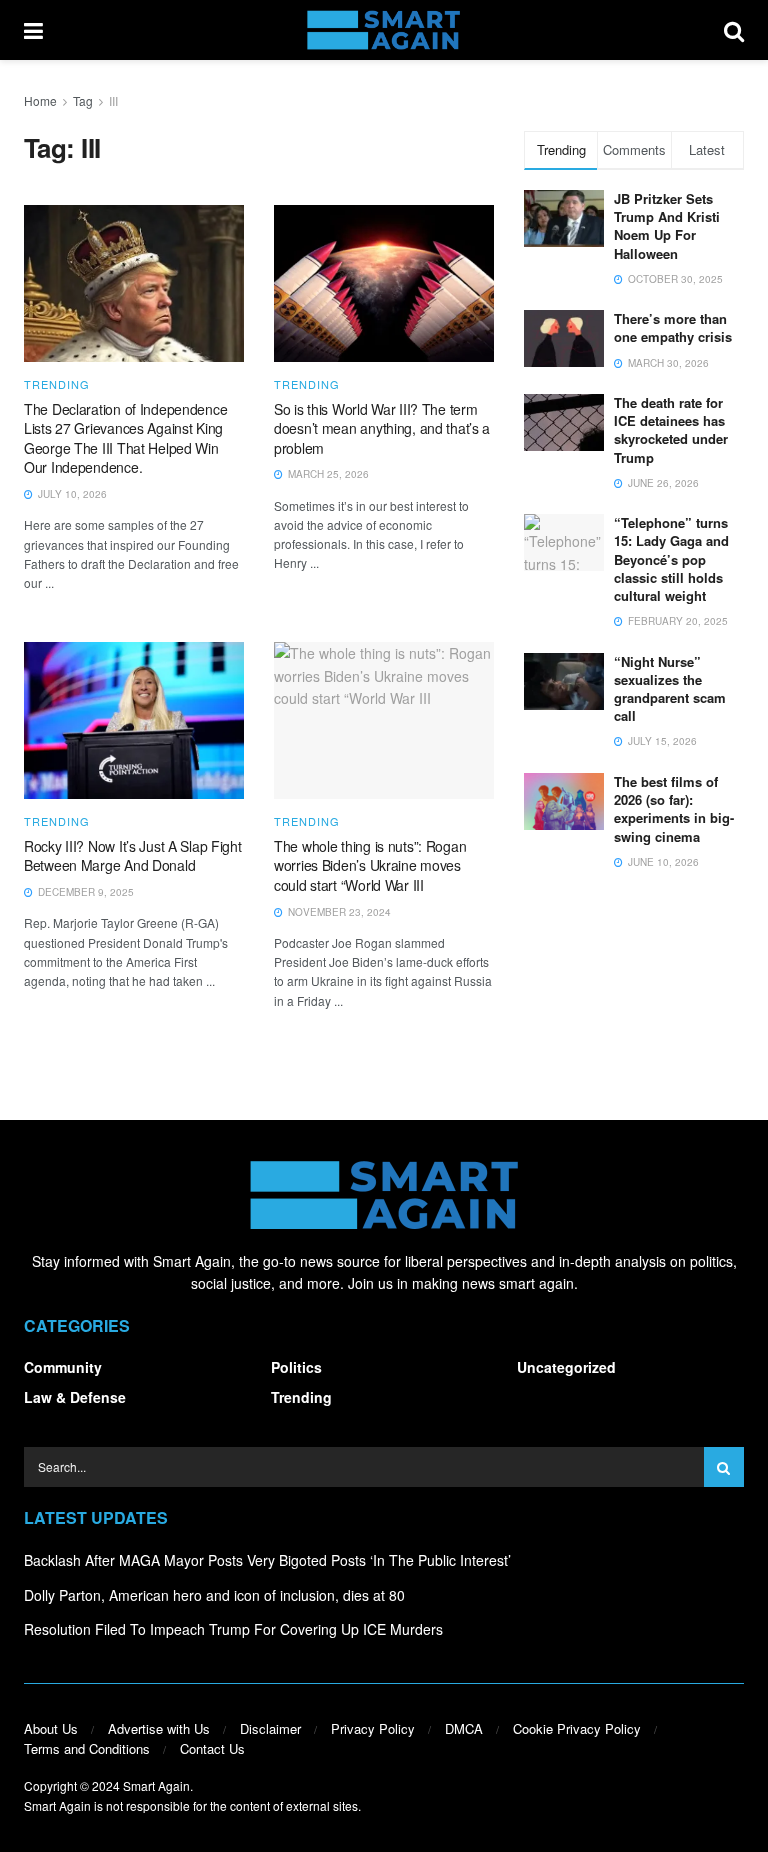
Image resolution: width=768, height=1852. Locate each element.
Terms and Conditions (87, 1748)
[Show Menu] (33, 30)
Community (63, 1367)
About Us (51, 1728)
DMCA (464, 1728)
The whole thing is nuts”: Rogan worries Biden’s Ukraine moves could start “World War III (370, 865)
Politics (296, 1367)
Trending (57, 384)
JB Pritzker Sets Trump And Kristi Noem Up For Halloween (667, 226)
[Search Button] (734, 30)
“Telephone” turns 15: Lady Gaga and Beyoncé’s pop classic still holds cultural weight (671, 559)
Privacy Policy (373, 1728)
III (113, 100)
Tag (83, 100)
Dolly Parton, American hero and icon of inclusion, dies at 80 (214, 1595)
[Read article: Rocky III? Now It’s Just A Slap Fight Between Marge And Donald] (134, 720)
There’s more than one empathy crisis (673, 327)
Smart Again (156, 1785)
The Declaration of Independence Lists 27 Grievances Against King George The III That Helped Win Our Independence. (125, 438)
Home (40, 100)
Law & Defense (75, 1397)
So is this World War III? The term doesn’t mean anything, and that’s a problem (382, 428)
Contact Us (212, 1748)
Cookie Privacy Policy (577, 1728)
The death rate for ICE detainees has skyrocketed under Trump (671, 430)
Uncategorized (566, 1367)
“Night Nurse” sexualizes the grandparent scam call (670, 689)
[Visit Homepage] (383, 30)
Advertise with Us (159, 1728)
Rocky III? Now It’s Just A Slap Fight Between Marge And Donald (133, 856)
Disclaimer (270, 1728)
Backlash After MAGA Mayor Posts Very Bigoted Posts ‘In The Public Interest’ (267, 1560)
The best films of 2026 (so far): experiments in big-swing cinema (674, 809)
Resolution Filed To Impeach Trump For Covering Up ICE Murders (233, 1629)
